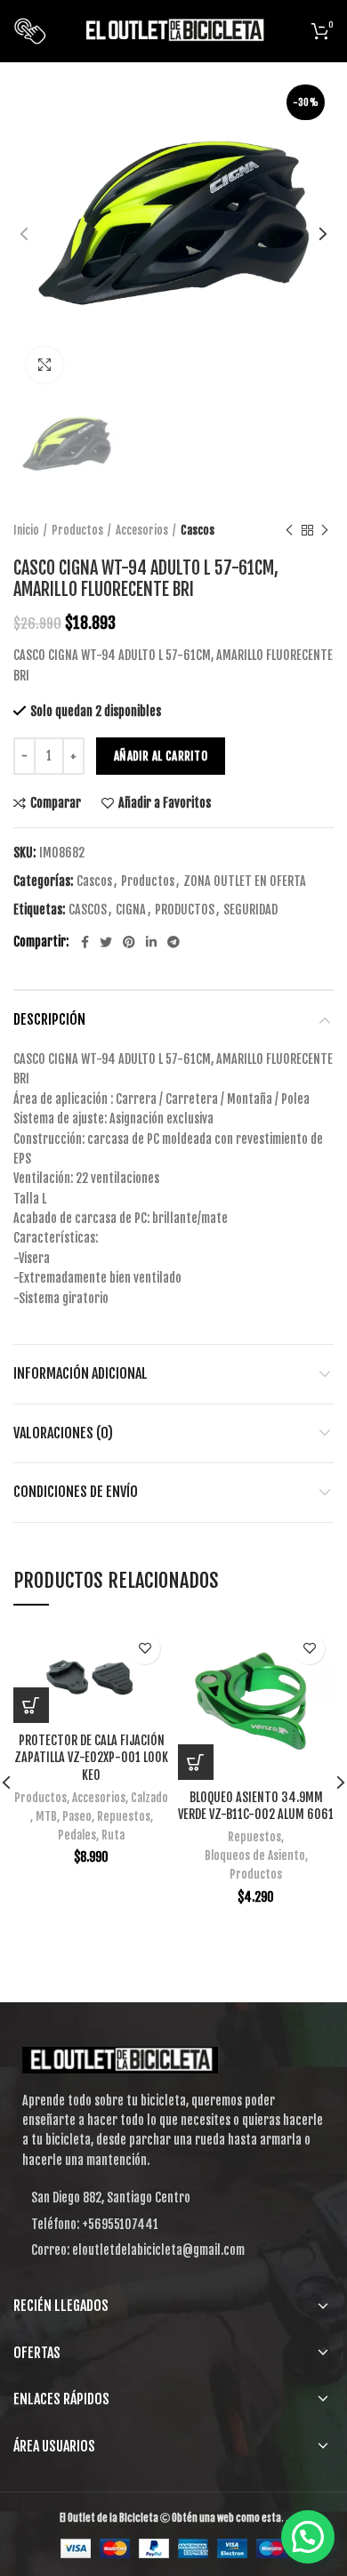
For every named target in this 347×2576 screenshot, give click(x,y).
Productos (77, 530)
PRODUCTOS (185, 910)
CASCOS (88, 910)
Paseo (77, 1816)
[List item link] (173, 2225)
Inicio (26, 530)
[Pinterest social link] (129, 942)
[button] (31, 1705)
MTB (46, 1816)
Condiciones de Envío (76, 1492)
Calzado (149, 1798)
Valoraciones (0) (63, 1433)
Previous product (289, 530)
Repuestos (124, 1816)
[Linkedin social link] (151, 942)
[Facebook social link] (85, 942)
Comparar (56, 803)
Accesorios (142, 530)
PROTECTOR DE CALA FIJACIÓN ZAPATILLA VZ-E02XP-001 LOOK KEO (91, 1758)
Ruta (113, 1835)
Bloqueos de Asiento (255, 1856)
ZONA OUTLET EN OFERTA (245, 881)
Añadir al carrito (161, 756)
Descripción (49, 1019)
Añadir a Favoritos (165, 803)
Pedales (77, 1835)
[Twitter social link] (106, 942)
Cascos (198, 530)
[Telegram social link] (173, 942)
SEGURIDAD (250, 910)
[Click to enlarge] (44, 365)
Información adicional (81, 1373)
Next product (325, 530)
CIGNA (131, 910)
